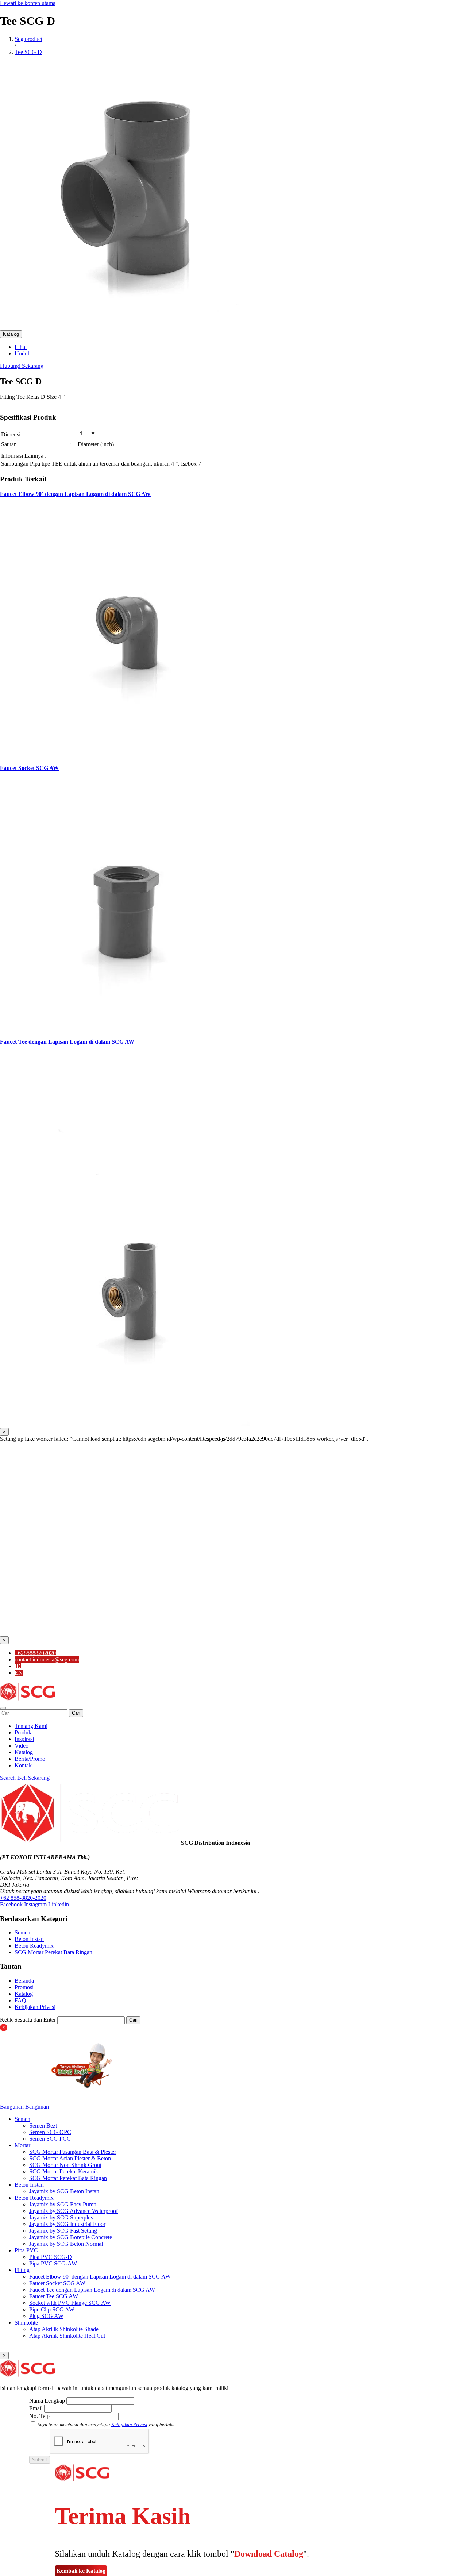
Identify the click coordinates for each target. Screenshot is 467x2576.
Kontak (23, 1765)
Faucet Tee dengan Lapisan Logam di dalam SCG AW (67, 1042)
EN (19, 1673)
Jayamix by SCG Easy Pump (63, 2204)
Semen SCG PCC (50, 2139)
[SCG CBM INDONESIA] (27, 1699)
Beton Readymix (34, 1946)
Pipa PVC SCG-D (51, 2257)
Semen (22, 1932)
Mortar (22, 2145)
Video (22, 1746)
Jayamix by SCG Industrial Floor (67, 2224)
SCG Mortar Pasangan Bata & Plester (73, 2152)
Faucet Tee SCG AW (54, 2296)
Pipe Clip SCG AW (52, 2309)
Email (36, 2408)
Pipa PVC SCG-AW (53, 2263)
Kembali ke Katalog (81, 2571)
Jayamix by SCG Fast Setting (63, 2231)
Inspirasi (24, 1739)
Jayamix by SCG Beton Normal (66, 2244)
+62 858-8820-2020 (23, 1898)
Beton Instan (29, 1939)
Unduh (23, 353)
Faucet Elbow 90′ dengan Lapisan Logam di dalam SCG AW (75, 494)
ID (18, 1666)
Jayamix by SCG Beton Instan (64, 2191)
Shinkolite (26, 2323)
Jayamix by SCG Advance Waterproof (74, 2211)
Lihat (21, 347)
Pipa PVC (26, 2250)
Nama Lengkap (47, 2401)
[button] (3, 1708)
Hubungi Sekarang (22, 366)
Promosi (24, 1987)
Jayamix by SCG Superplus (61, 2217)
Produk (23, 1732)
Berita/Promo (30, 1759)
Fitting (22, 2270)
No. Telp (39, 2416)
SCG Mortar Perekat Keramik (64, 2171)
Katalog (11, 334)
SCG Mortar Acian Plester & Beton (70, 2158)
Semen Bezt (43, 2126)
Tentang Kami (31, 1726)
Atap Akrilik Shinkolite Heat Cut (67, 2336)
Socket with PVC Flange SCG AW (70, 2303)
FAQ (20, 2000)
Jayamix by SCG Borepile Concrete (71, 2237)
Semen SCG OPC (50, 2132)
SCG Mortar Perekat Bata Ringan (53, 1952)
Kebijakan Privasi (35, 2007)
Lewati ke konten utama (28, 3)
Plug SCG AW (46, 2316)
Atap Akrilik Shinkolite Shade (64, 2329)
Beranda (24, 1981)
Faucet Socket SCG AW (29, 768)
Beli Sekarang (33, 1778)
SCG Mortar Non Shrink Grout (65, 2165)
